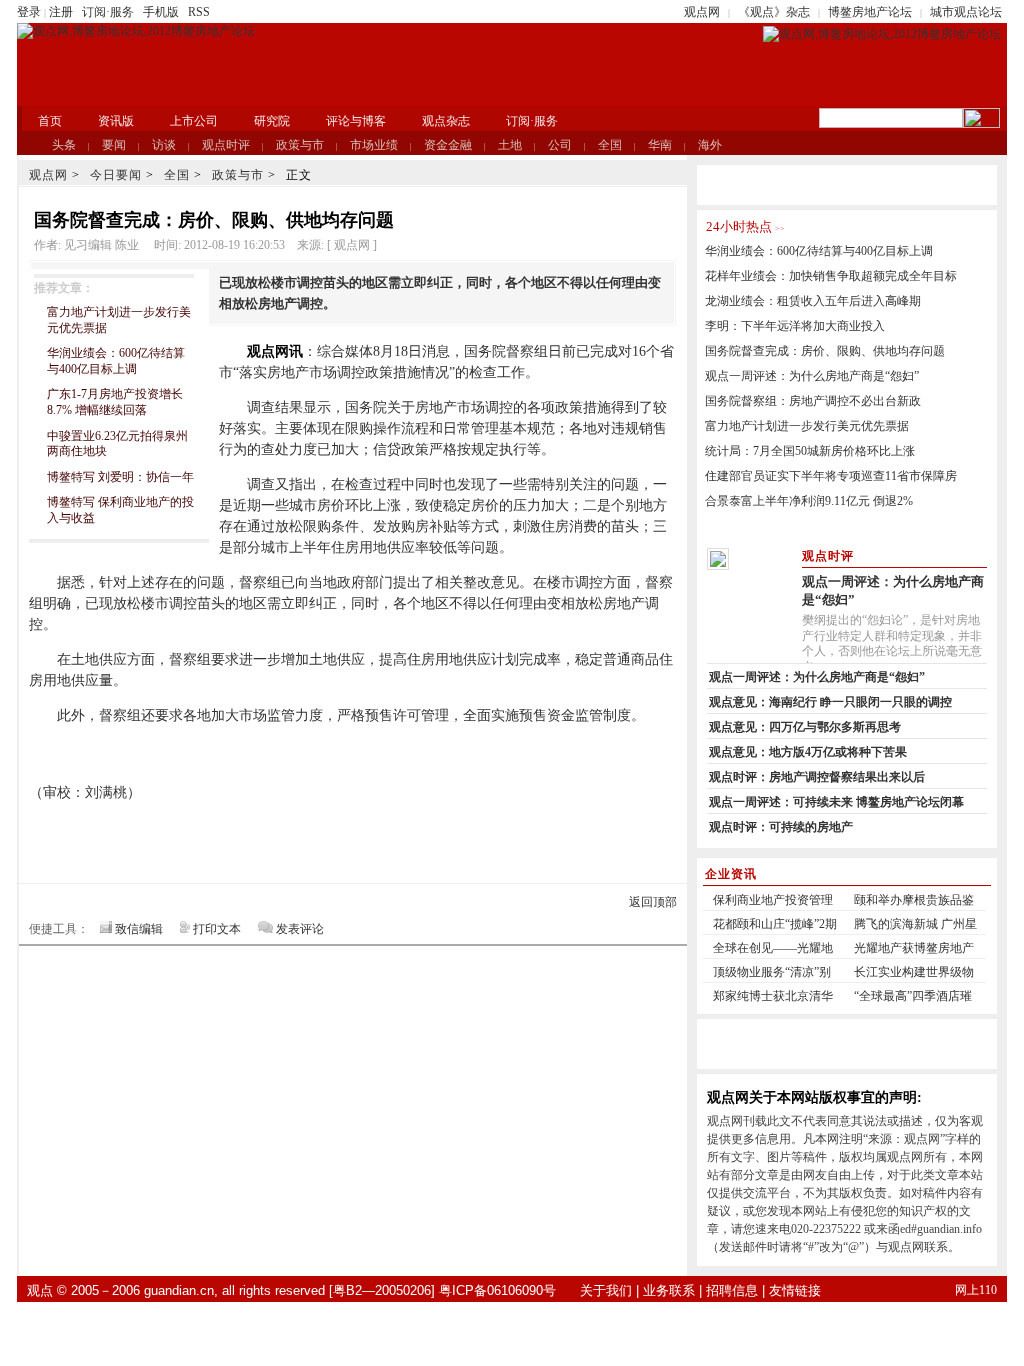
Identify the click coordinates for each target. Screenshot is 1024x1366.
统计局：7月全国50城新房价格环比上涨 (810, 451)
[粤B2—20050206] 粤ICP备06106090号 (442, 1290)
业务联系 (669, 1290)
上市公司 (194, 121)
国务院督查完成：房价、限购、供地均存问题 (825, 351)
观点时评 (226, 145)
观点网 (702, 12)
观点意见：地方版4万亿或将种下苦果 (808, 752)
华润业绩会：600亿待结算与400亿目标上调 (116, 361)
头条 (64, 145)
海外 (710, 145)
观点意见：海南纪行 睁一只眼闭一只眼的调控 (830, 702)
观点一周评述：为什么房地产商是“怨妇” (812, 376)
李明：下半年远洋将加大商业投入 (795, 326)
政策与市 (300, 145)
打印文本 (217, 929)
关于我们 (606, 1290)
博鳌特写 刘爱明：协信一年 (120, 477)
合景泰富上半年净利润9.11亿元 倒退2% (809, 501)
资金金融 (448, 145)
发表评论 (300, 929)
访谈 (164, 145)
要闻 (114, 145)
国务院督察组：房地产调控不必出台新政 (813, 401)
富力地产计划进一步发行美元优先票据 (807, 426)
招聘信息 (732, 1290)
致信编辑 (139, 929)
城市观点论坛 (966, 12)
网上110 (976, 1290)
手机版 (161, 12)
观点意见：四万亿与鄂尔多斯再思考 (805, 727)
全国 (610, 145)
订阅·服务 (108, 12)
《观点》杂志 (774, 12)
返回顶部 (653, 902)
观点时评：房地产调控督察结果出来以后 (817, 777)
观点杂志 (446, 121)
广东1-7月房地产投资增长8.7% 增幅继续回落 (115, 402)
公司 (560, 145)
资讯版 (116, 121)
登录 (29, 12)
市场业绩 (374, 145)
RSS (199, 12)
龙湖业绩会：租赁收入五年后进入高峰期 (813, 301)
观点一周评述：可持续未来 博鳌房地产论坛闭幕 (836, 802)
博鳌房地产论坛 (870, 12)
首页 (50, 121)
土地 (510, 145)
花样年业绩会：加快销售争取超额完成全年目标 (831, 276)
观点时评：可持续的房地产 (781, 827)
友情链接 (795, 1290)
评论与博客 (356, 121)
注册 (61, 12)
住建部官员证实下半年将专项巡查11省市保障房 (831, 476)
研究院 (272, 121)
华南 (660, 145)
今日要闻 (116, 175)
